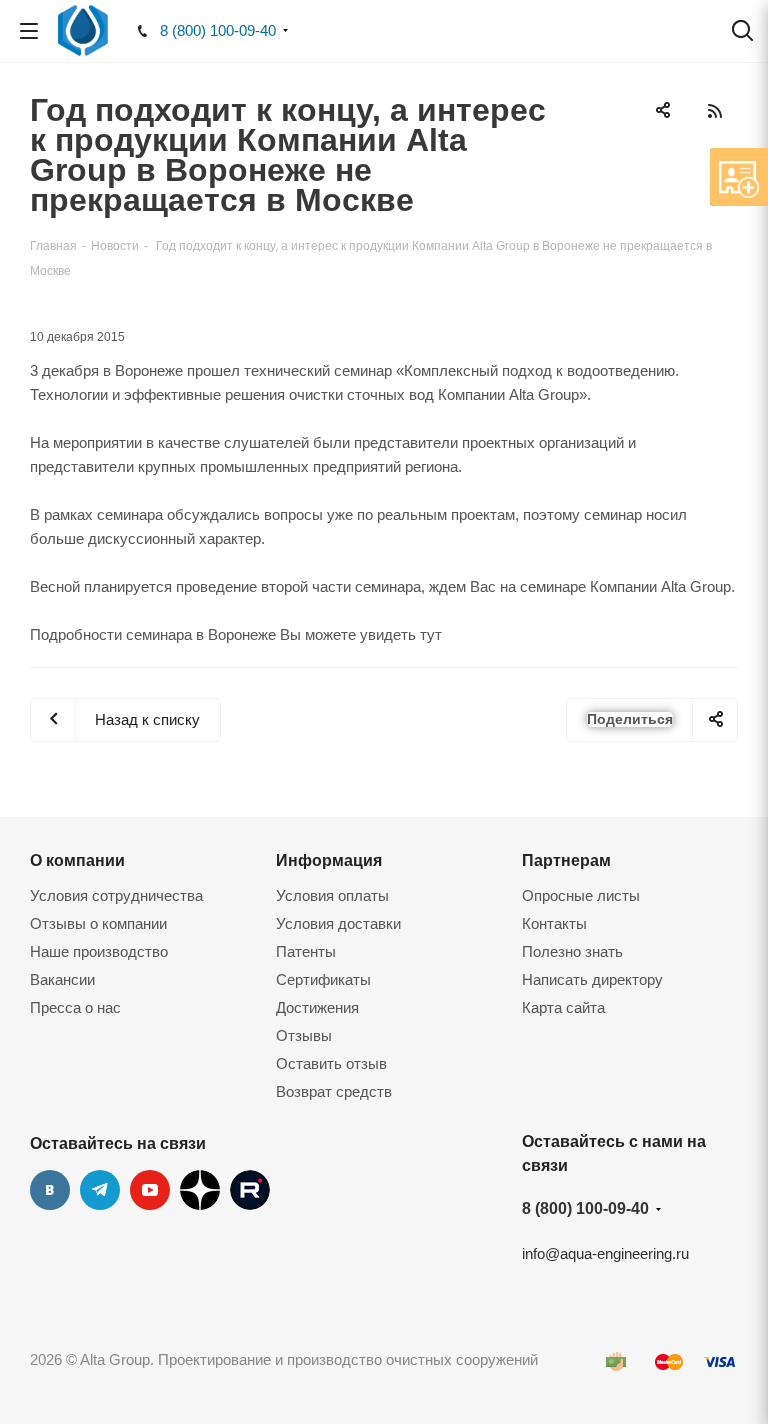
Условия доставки (338, 923)
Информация (329, 860)
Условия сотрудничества (116, 895)
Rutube (250, 1190)
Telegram (100, 1190)
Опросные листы (581, 895)
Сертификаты (323, 979)
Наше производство (99, 951)
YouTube (150, 1190)
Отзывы (304, 1035)
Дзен (200, 1190)
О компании (77, 860)
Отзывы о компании (98, 923)
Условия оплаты (332, 895)
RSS (714, 110)
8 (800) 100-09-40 (218, 30)
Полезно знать (572, 951)
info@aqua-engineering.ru (605, 1253)
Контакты (554, 923)
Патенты (306, 951)
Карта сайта (563, 1007)
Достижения (317, 1007)
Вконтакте (50, 1190)
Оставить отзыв (331, 1063)
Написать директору (592, 979)
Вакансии (62, 979)
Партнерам (566, 860)
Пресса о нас (75, 1007)
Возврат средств (334, 1091)
